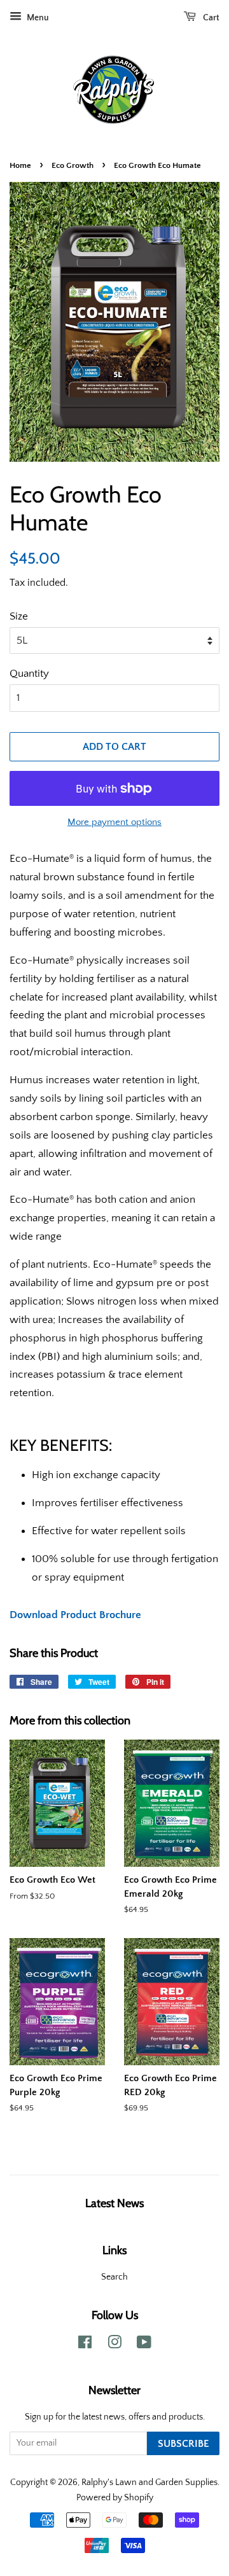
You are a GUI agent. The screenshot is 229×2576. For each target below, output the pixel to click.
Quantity (29, 674)
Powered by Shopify (115, 2498)
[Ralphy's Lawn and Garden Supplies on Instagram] (114, 2345)
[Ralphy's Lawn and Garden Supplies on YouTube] (144, 2345)
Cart (210, 18)
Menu (37, 18)
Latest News (114, 2203)
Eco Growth (73, 165)
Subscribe (183, 2444)
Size (19, 616)
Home (20, 165)
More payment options (114, 822)
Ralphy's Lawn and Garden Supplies (149, 2483)
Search (114, 2277)
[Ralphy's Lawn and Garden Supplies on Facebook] (85, 2345)
